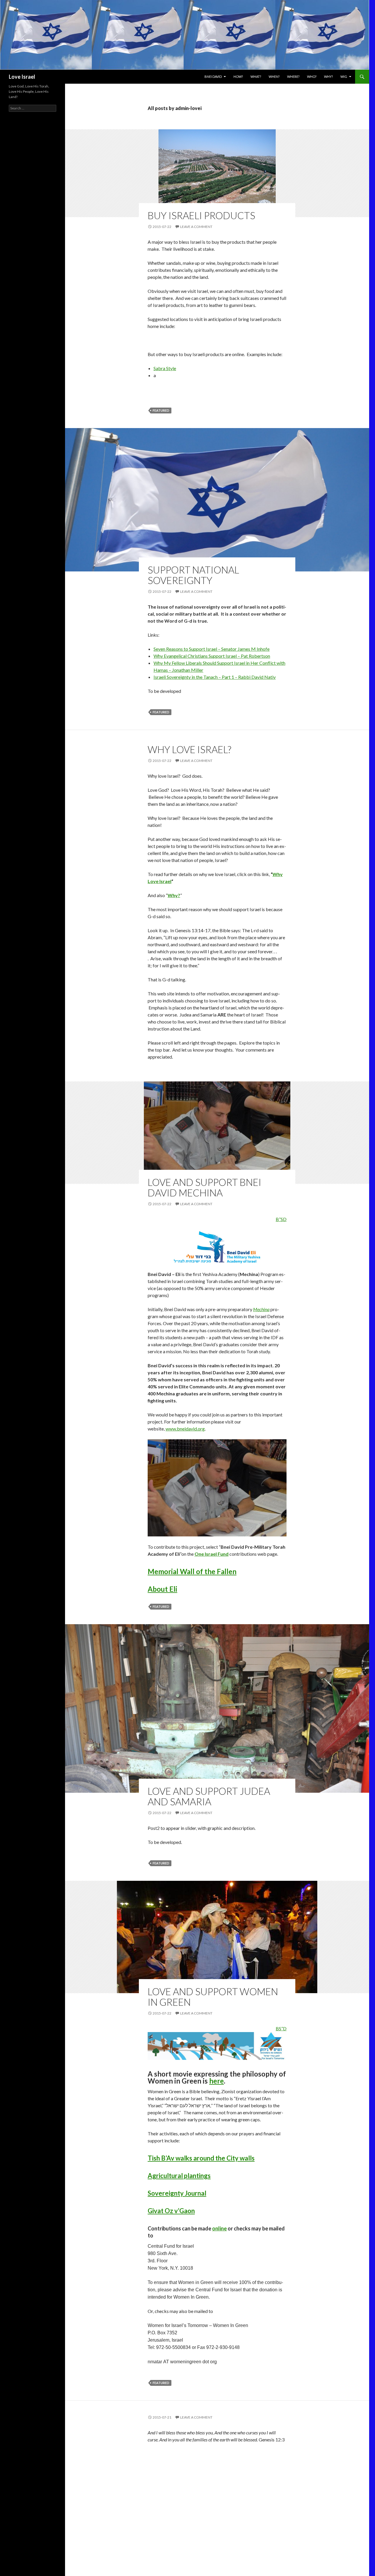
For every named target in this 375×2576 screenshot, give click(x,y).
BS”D (281, 2028)
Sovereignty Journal (177, 2193)
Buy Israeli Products (201, 215)
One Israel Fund (212, 1554)
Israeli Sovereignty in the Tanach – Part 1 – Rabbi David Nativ (215, 677)
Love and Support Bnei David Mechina (204, 1187)
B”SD (281, 1219)
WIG (344, 77)
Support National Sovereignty (193, 575)
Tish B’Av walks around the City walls (201, 2158)
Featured (161, 410)
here (217, 2081)
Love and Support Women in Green (213, 1997)
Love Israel (22, 77)
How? (238, 77)
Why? (328, 77)
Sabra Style (165, 368)
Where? (293, 77)
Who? (312, 77)
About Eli (162, 1589)
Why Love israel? (189, 749)
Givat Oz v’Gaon (171, 2211)
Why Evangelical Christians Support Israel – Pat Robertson (212, 656)
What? (256, 77)
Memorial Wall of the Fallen (192, 1571)
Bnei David (213, 77)
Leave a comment (196, 227)
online (219, 2228)
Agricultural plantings (179, 2176)
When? (274, 77)
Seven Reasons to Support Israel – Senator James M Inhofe (212, 649)
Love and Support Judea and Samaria (209, 1796)
